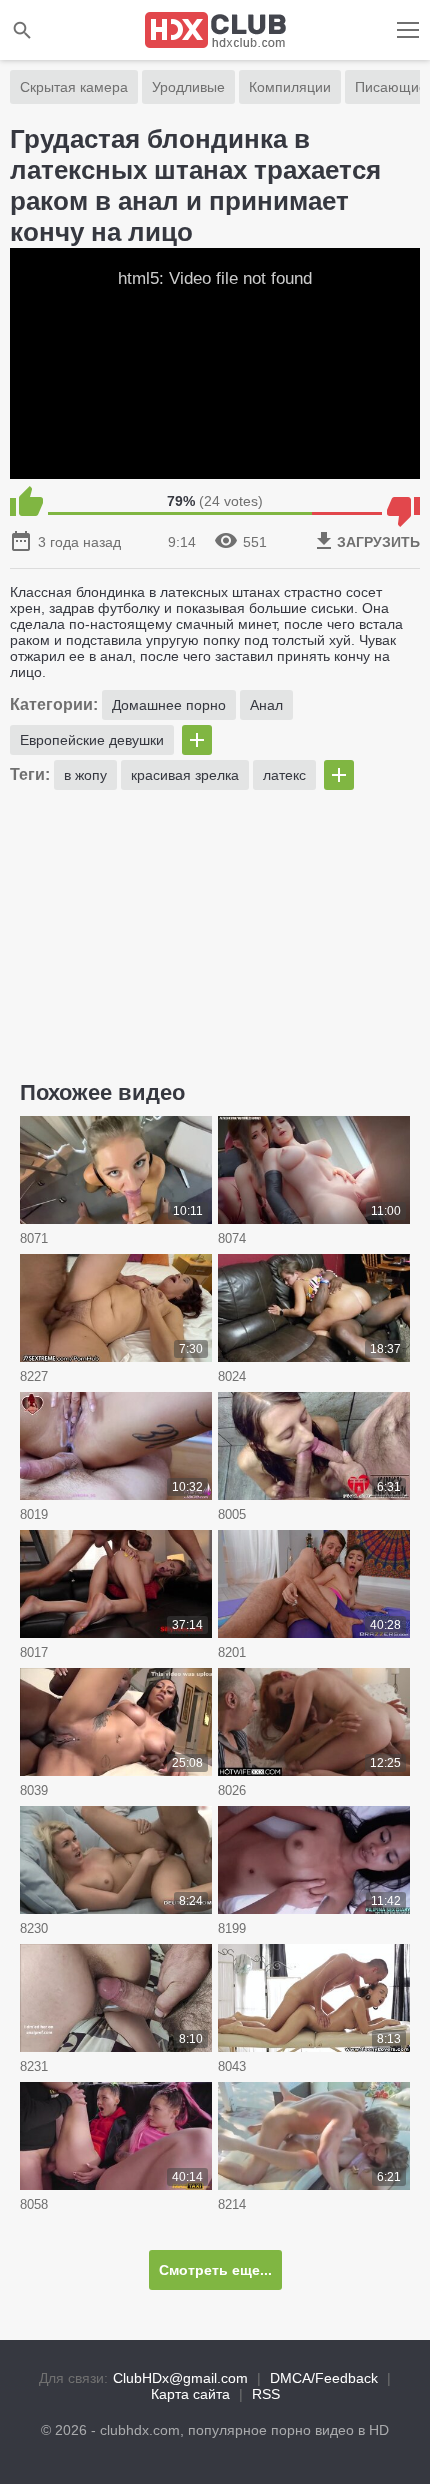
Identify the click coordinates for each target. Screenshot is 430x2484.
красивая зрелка (185, 775)
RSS (266, 2394)
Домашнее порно (169, 705)
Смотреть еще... (215, 2270)
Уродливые (188, 87)
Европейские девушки (92, 740)
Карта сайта (190, 2394)
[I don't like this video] (403, 501)
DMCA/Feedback (324, 2378)
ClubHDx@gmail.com (180, 2378)
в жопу (85, 775)
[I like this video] (26, 501)
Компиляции (290, 87)
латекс (284, 775)
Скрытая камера (74, 87)
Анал (266, 705)
